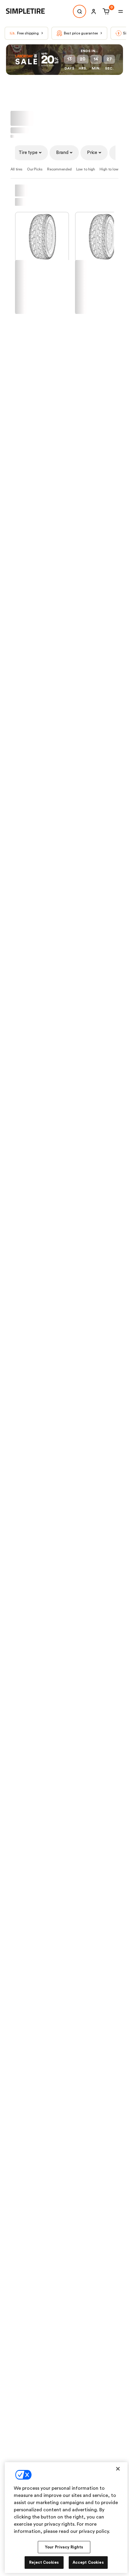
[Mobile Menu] (121, 11)
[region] (66, 2518)
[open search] (79, 11)
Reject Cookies (44, 2562)
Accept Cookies (88, 2562)
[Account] (94, 11)
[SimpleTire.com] (30, 11)
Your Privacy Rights (64, 2547)
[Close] (118, 2469)
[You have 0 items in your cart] (105, 11)
